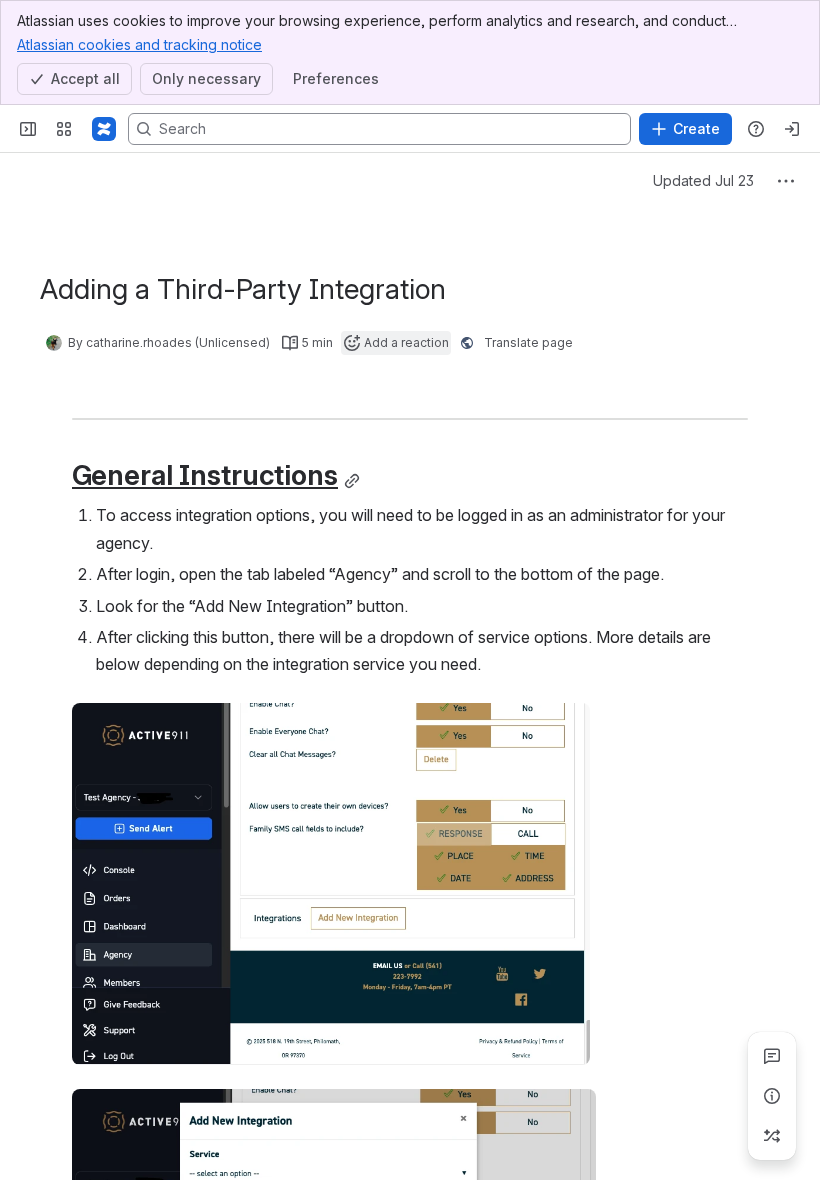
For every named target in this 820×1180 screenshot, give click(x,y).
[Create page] (772, 1136)
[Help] (756, 129)
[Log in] (792, 129)
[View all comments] (772, 1056)
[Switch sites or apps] (64, 129)
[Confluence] (104, 129)
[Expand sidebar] (28, 129)
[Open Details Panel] (772, 1096)
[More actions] (786, 181)
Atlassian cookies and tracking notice (139, 44)
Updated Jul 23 (703, 180)
